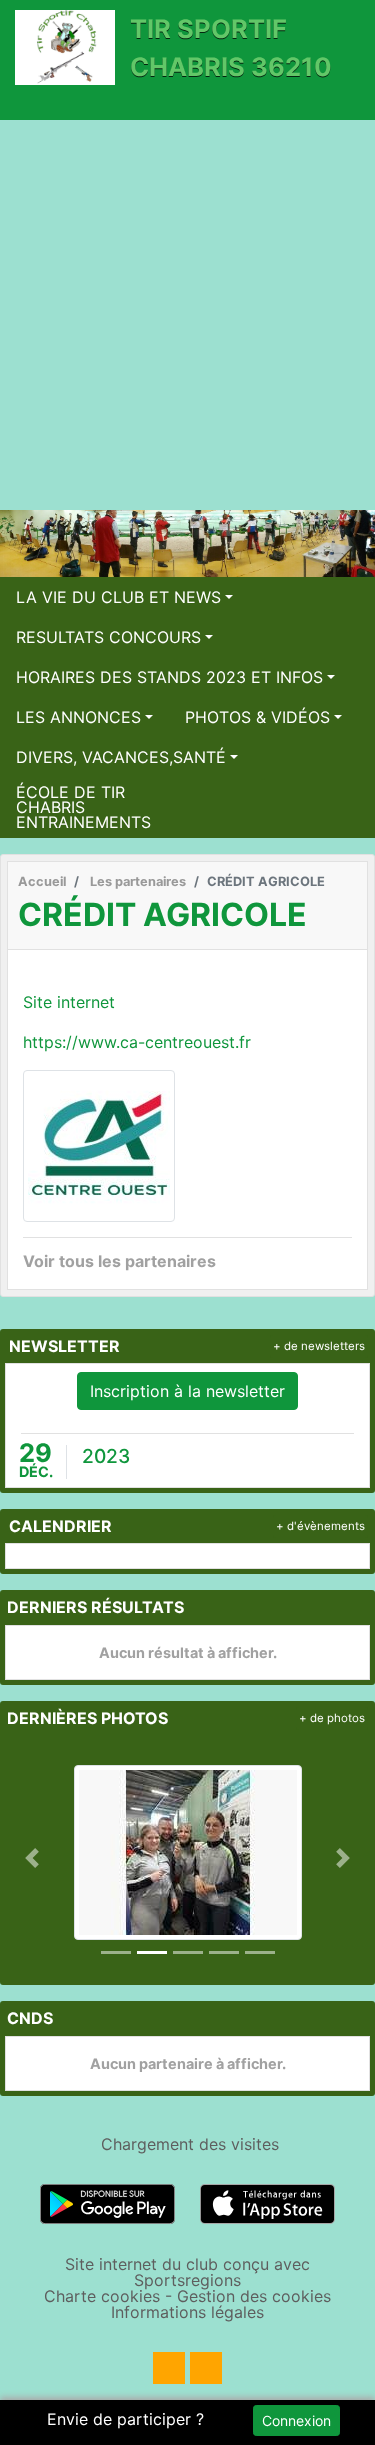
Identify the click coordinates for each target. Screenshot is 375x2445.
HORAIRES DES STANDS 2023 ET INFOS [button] (169, 677)
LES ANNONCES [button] (78, 717)
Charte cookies (102, 2296)
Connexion (296, 2420)
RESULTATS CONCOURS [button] (108, 637)
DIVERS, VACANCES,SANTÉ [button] (121, 757)
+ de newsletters (319, 1346)
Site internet (69, 1002)
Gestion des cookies (254, 2296)
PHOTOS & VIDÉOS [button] (257, 717)
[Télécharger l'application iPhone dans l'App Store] (267, 2203)
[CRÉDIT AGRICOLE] (99, 1144)
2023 (106, 1456)
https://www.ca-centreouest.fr (137, 1042)
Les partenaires (138, 881)
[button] (32, 1857)
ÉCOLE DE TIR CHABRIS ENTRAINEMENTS (83, 807)
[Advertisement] (187, 317)
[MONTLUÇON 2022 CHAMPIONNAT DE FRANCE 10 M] (188, 1851)
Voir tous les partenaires (119, 1261)
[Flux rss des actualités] (169, 2368)
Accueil (42, 881)
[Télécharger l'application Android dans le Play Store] (107, 2203)
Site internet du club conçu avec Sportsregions (187, 2272)
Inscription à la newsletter (187, 1391)
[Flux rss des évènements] (206, 2368)
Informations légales (187, 2312)
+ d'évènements (320, 1526)
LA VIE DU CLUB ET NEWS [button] (118, 597)
